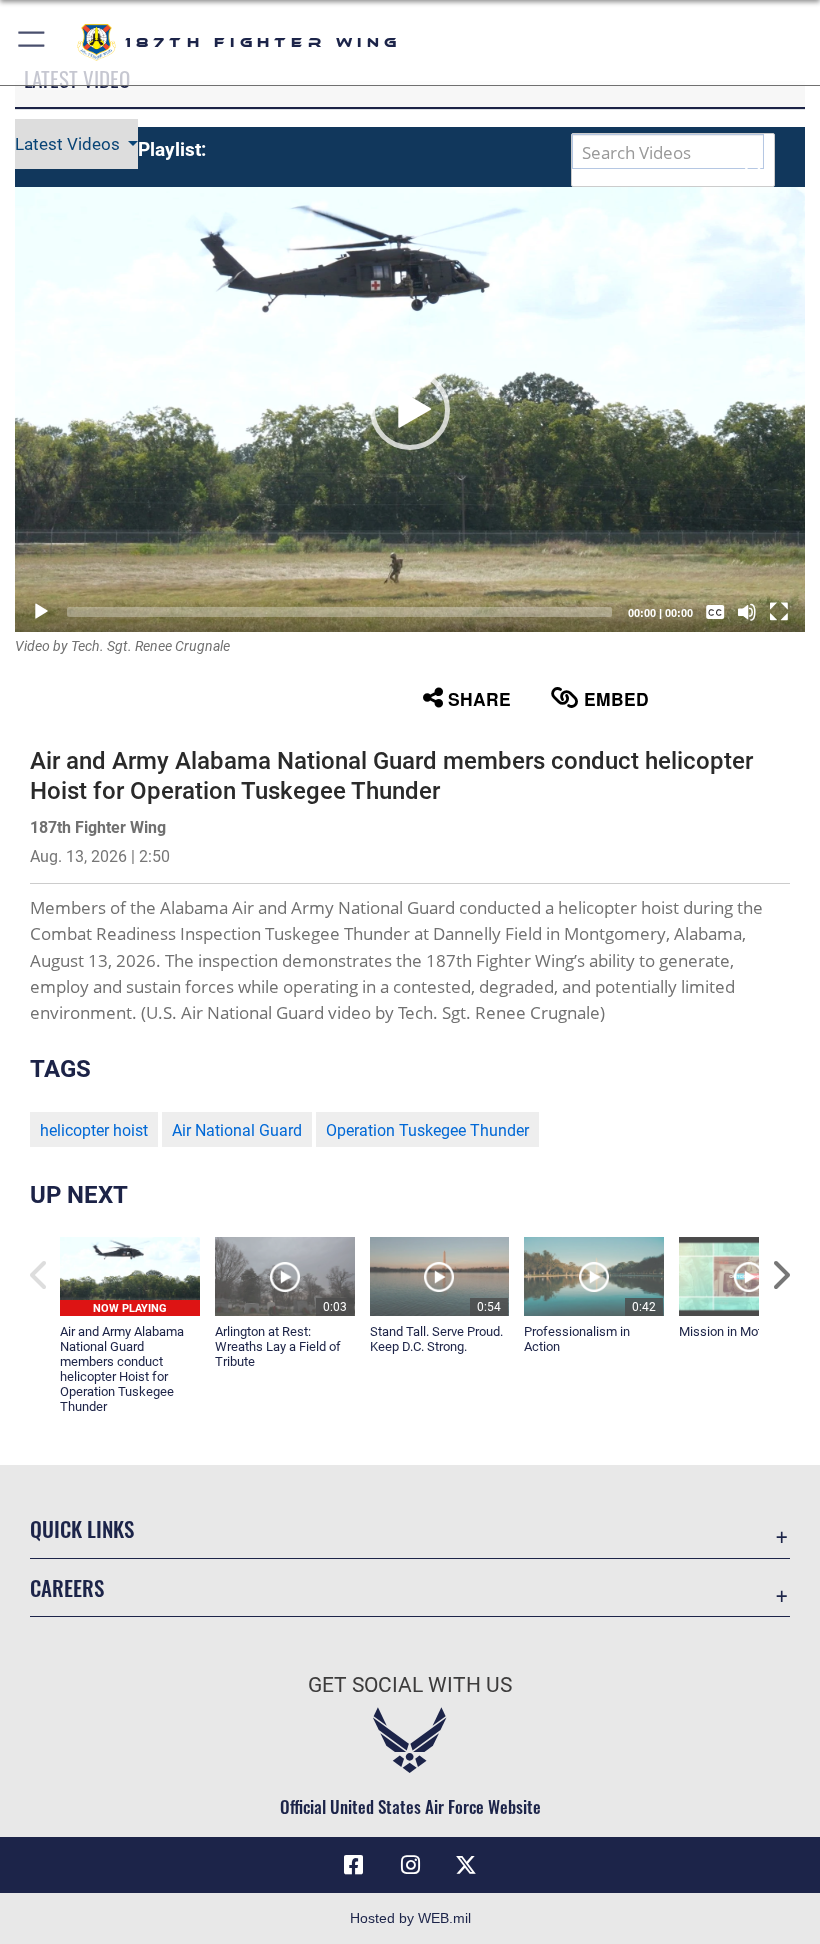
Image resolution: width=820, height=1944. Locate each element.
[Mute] (747, 612)
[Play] (41, 612)
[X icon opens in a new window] (466, 1865)
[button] (32, 42)
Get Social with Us (410, 1685)
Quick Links (82, 1528)
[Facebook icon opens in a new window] (354, 1865)
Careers (67, 1587)
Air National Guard (237, 1130)
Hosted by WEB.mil (410, 1918)
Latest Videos (69, 144)
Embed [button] (616, 698)
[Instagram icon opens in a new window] (410, 1865)
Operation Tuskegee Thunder (427, 1130)
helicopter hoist (94, 1130)
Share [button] (479, 698)
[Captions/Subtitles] (715, 612)
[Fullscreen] (779, 612)
